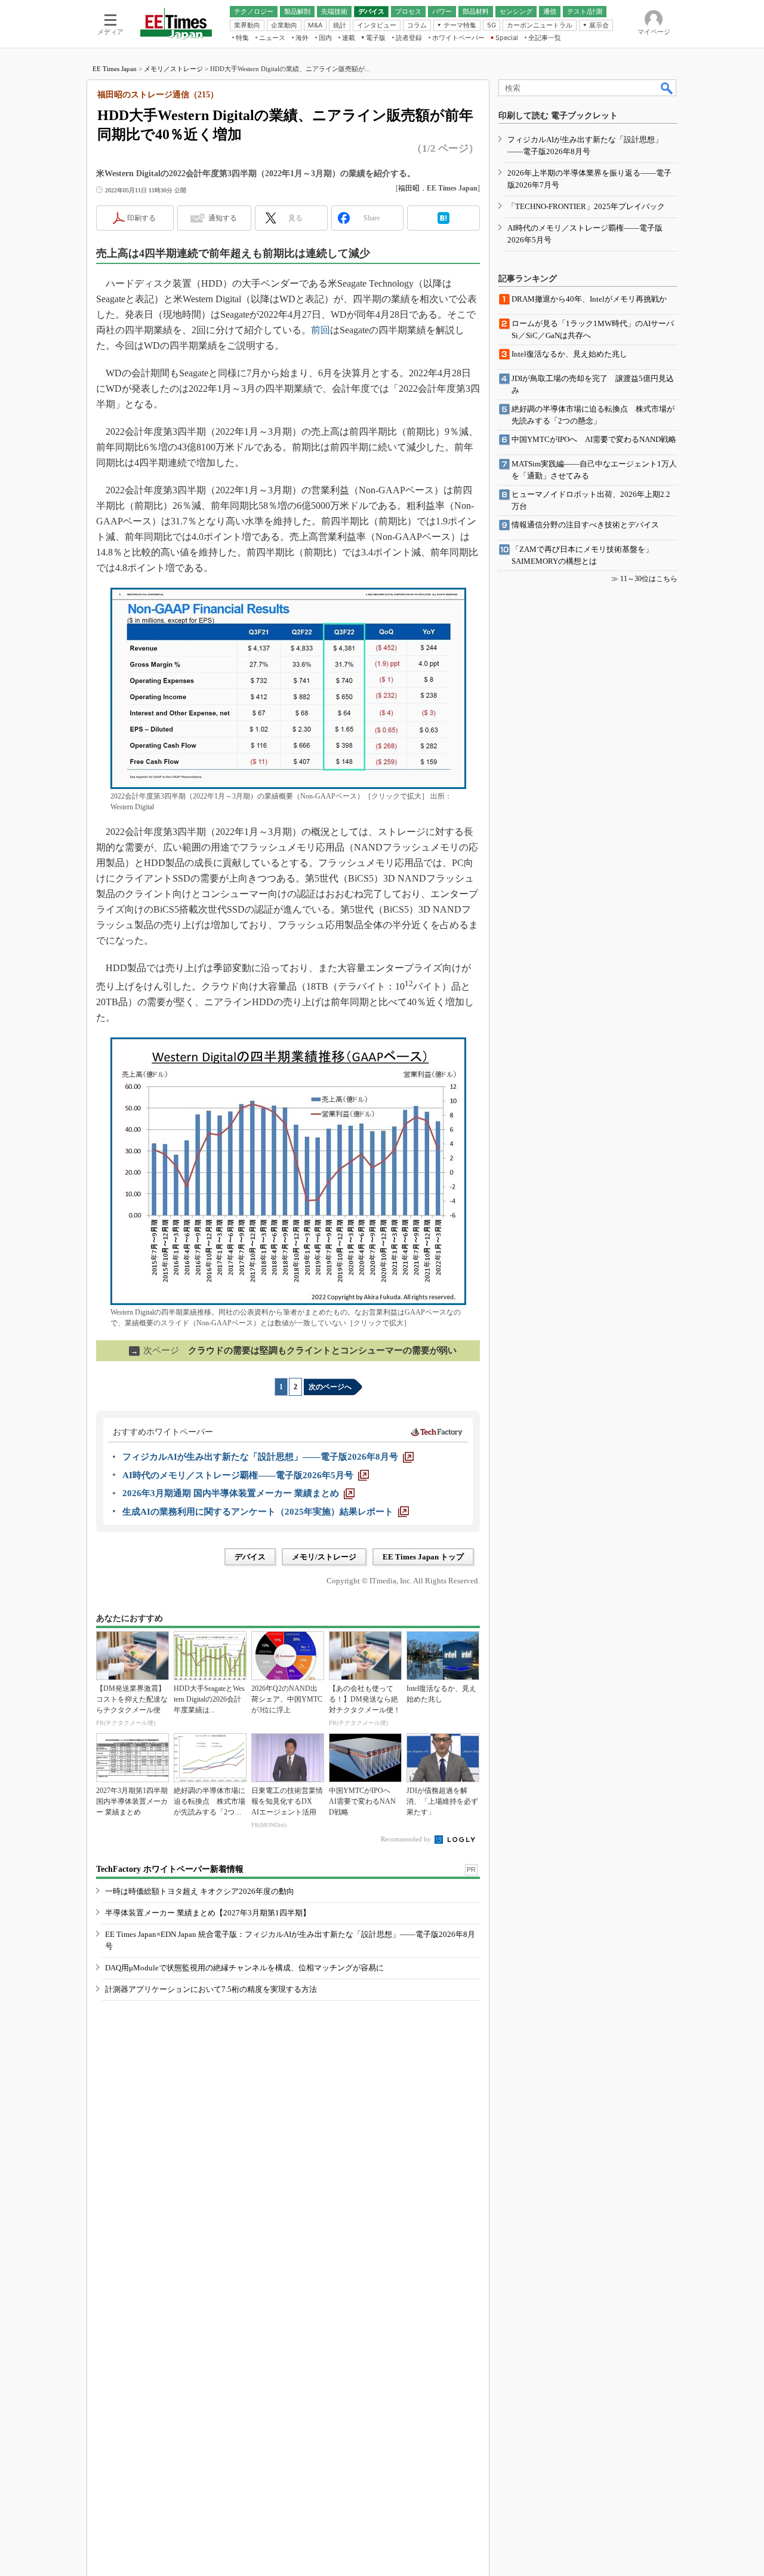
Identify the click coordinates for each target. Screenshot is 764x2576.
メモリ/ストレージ (324, 1557)
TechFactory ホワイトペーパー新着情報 (170, 1869)
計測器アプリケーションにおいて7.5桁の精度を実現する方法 (211, 1989)
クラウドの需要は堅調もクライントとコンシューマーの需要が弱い (294, 1350)
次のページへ (330, 1387)
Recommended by (407, 1839)
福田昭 (409, 188)
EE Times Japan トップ (423, 1557)
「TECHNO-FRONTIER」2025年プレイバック (586, 206)
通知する (223, 218)
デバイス (250, 1557)
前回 (321, 330)
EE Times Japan (115, 69)
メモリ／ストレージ (173, 69)
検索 (667, 88)
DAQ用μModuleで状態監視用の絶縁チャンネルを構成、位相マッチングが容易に (244, 1968)
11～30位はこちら (649, 579)
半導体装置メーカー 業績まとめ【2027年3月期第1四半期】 (208, 1913)
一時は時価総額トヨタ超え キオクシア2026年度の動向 (200, 1891)
